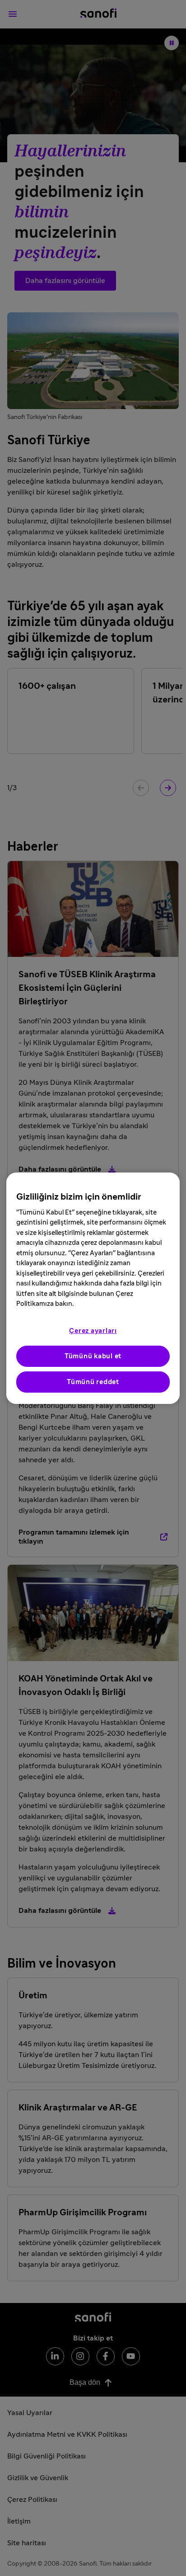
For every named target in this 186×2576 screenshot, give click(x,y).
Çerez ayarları (93, 1331)
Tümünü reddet (93, 1382)
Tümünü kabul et (93, 1356)
